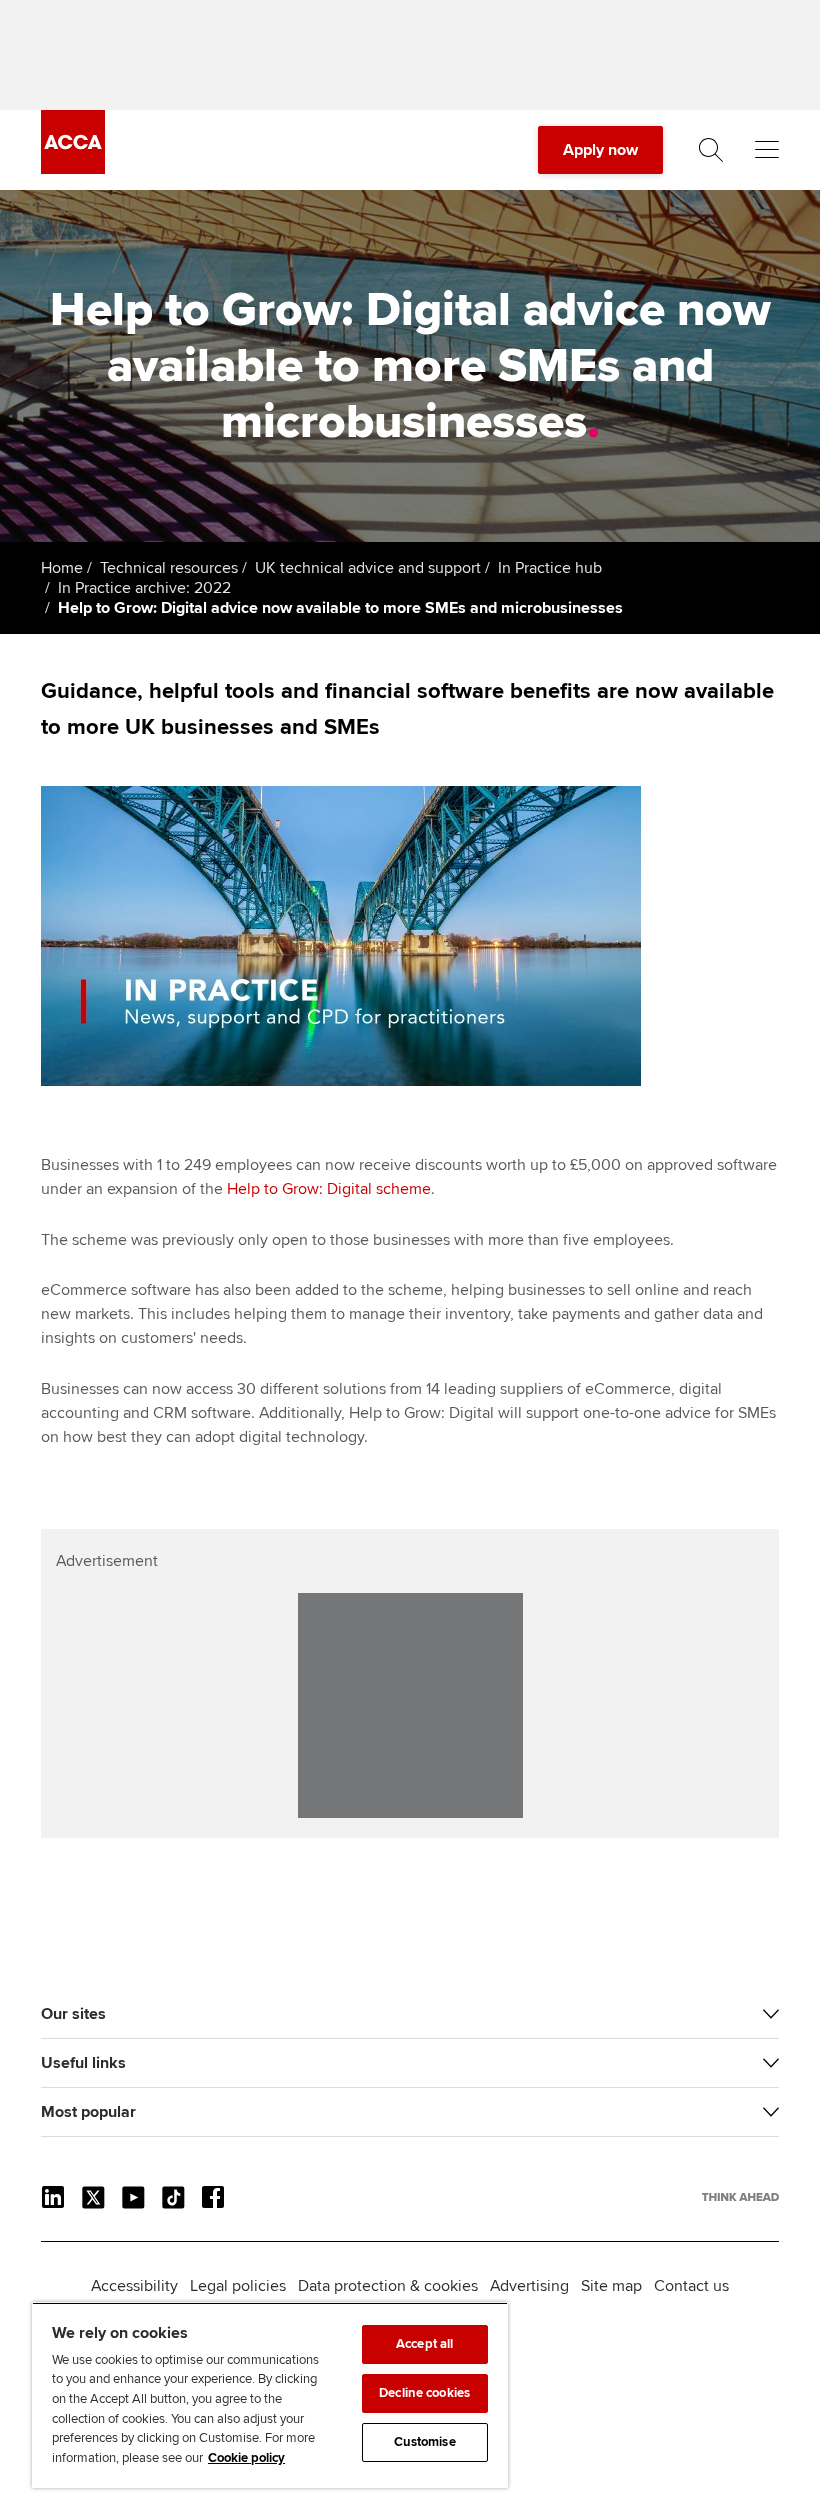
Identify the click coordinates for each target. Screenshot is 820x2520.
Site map (611, 2286)
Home (62, 568)
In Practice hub (550, 568)
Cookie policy (246, 2458)
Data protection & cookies (388, 2286)
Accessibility (134, 2286)
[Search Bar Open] (711, 150)
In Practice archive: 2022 (144, 588)
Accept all (424, 2344)
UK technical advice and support (368, 568)
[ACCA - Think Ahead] (73, 169)
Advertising (529, 2286)
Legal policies (238, 2286)
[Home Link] (740, 2197)
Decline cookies (424, 2393)
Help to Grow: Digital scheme (329, 1189)
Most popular (88, 2112)
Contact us (691, 2286)
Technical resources (169, 568)
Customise (425, 2442)
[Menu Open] (767, 150)
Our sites (73, 2014)
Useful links (83, 2063)
